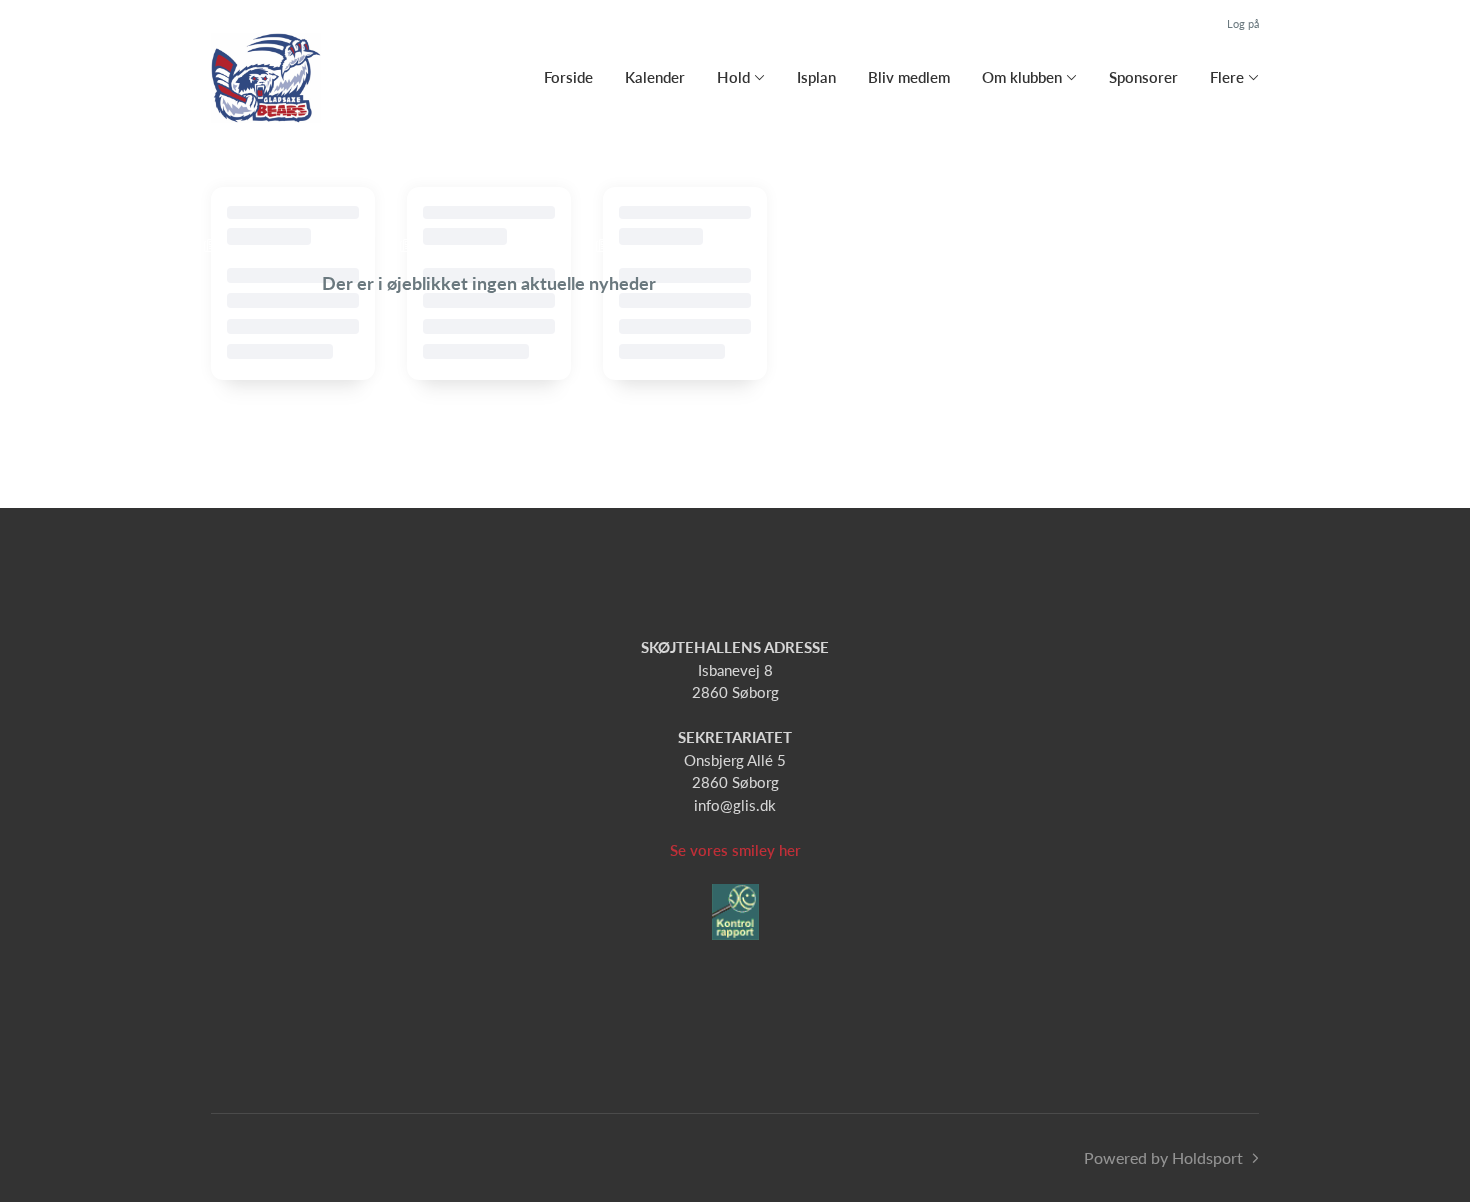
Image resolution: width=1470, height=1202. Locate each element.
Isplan (816, 77)
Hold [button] (733, 77)
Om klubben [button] (1022, 77)
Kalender (655, 77)
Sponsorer (1143, 77)
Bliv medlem (909, 77)
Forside (568, 77)
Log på (1243, 23)
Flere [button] (1227, 77)
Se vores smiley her (735, 850)
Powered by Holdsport (1163, 1157)
